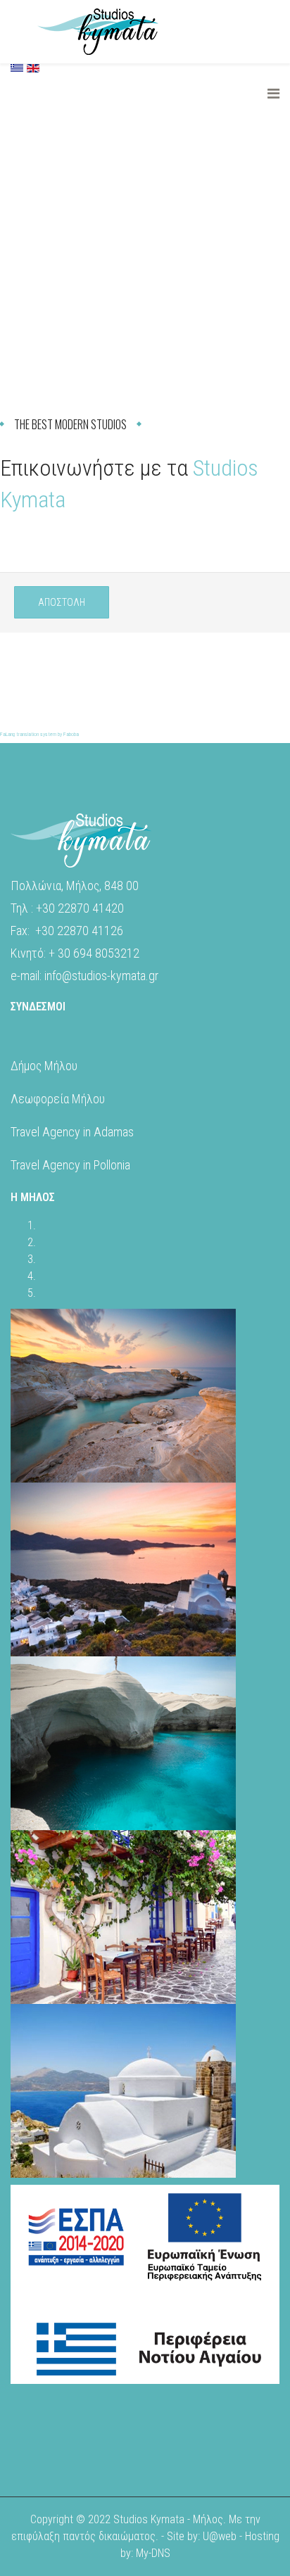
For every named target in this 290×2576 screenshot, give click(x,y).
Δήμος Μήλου (44, 1066)
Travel (25, 1132)
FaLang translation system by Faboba (39, 734)
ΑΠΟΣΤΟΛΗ (62, 602)
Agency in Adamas (87, 1132)
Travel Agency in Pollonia (70, 1165)
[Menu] (273, 94)
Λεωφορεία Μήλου (58, 1099)
